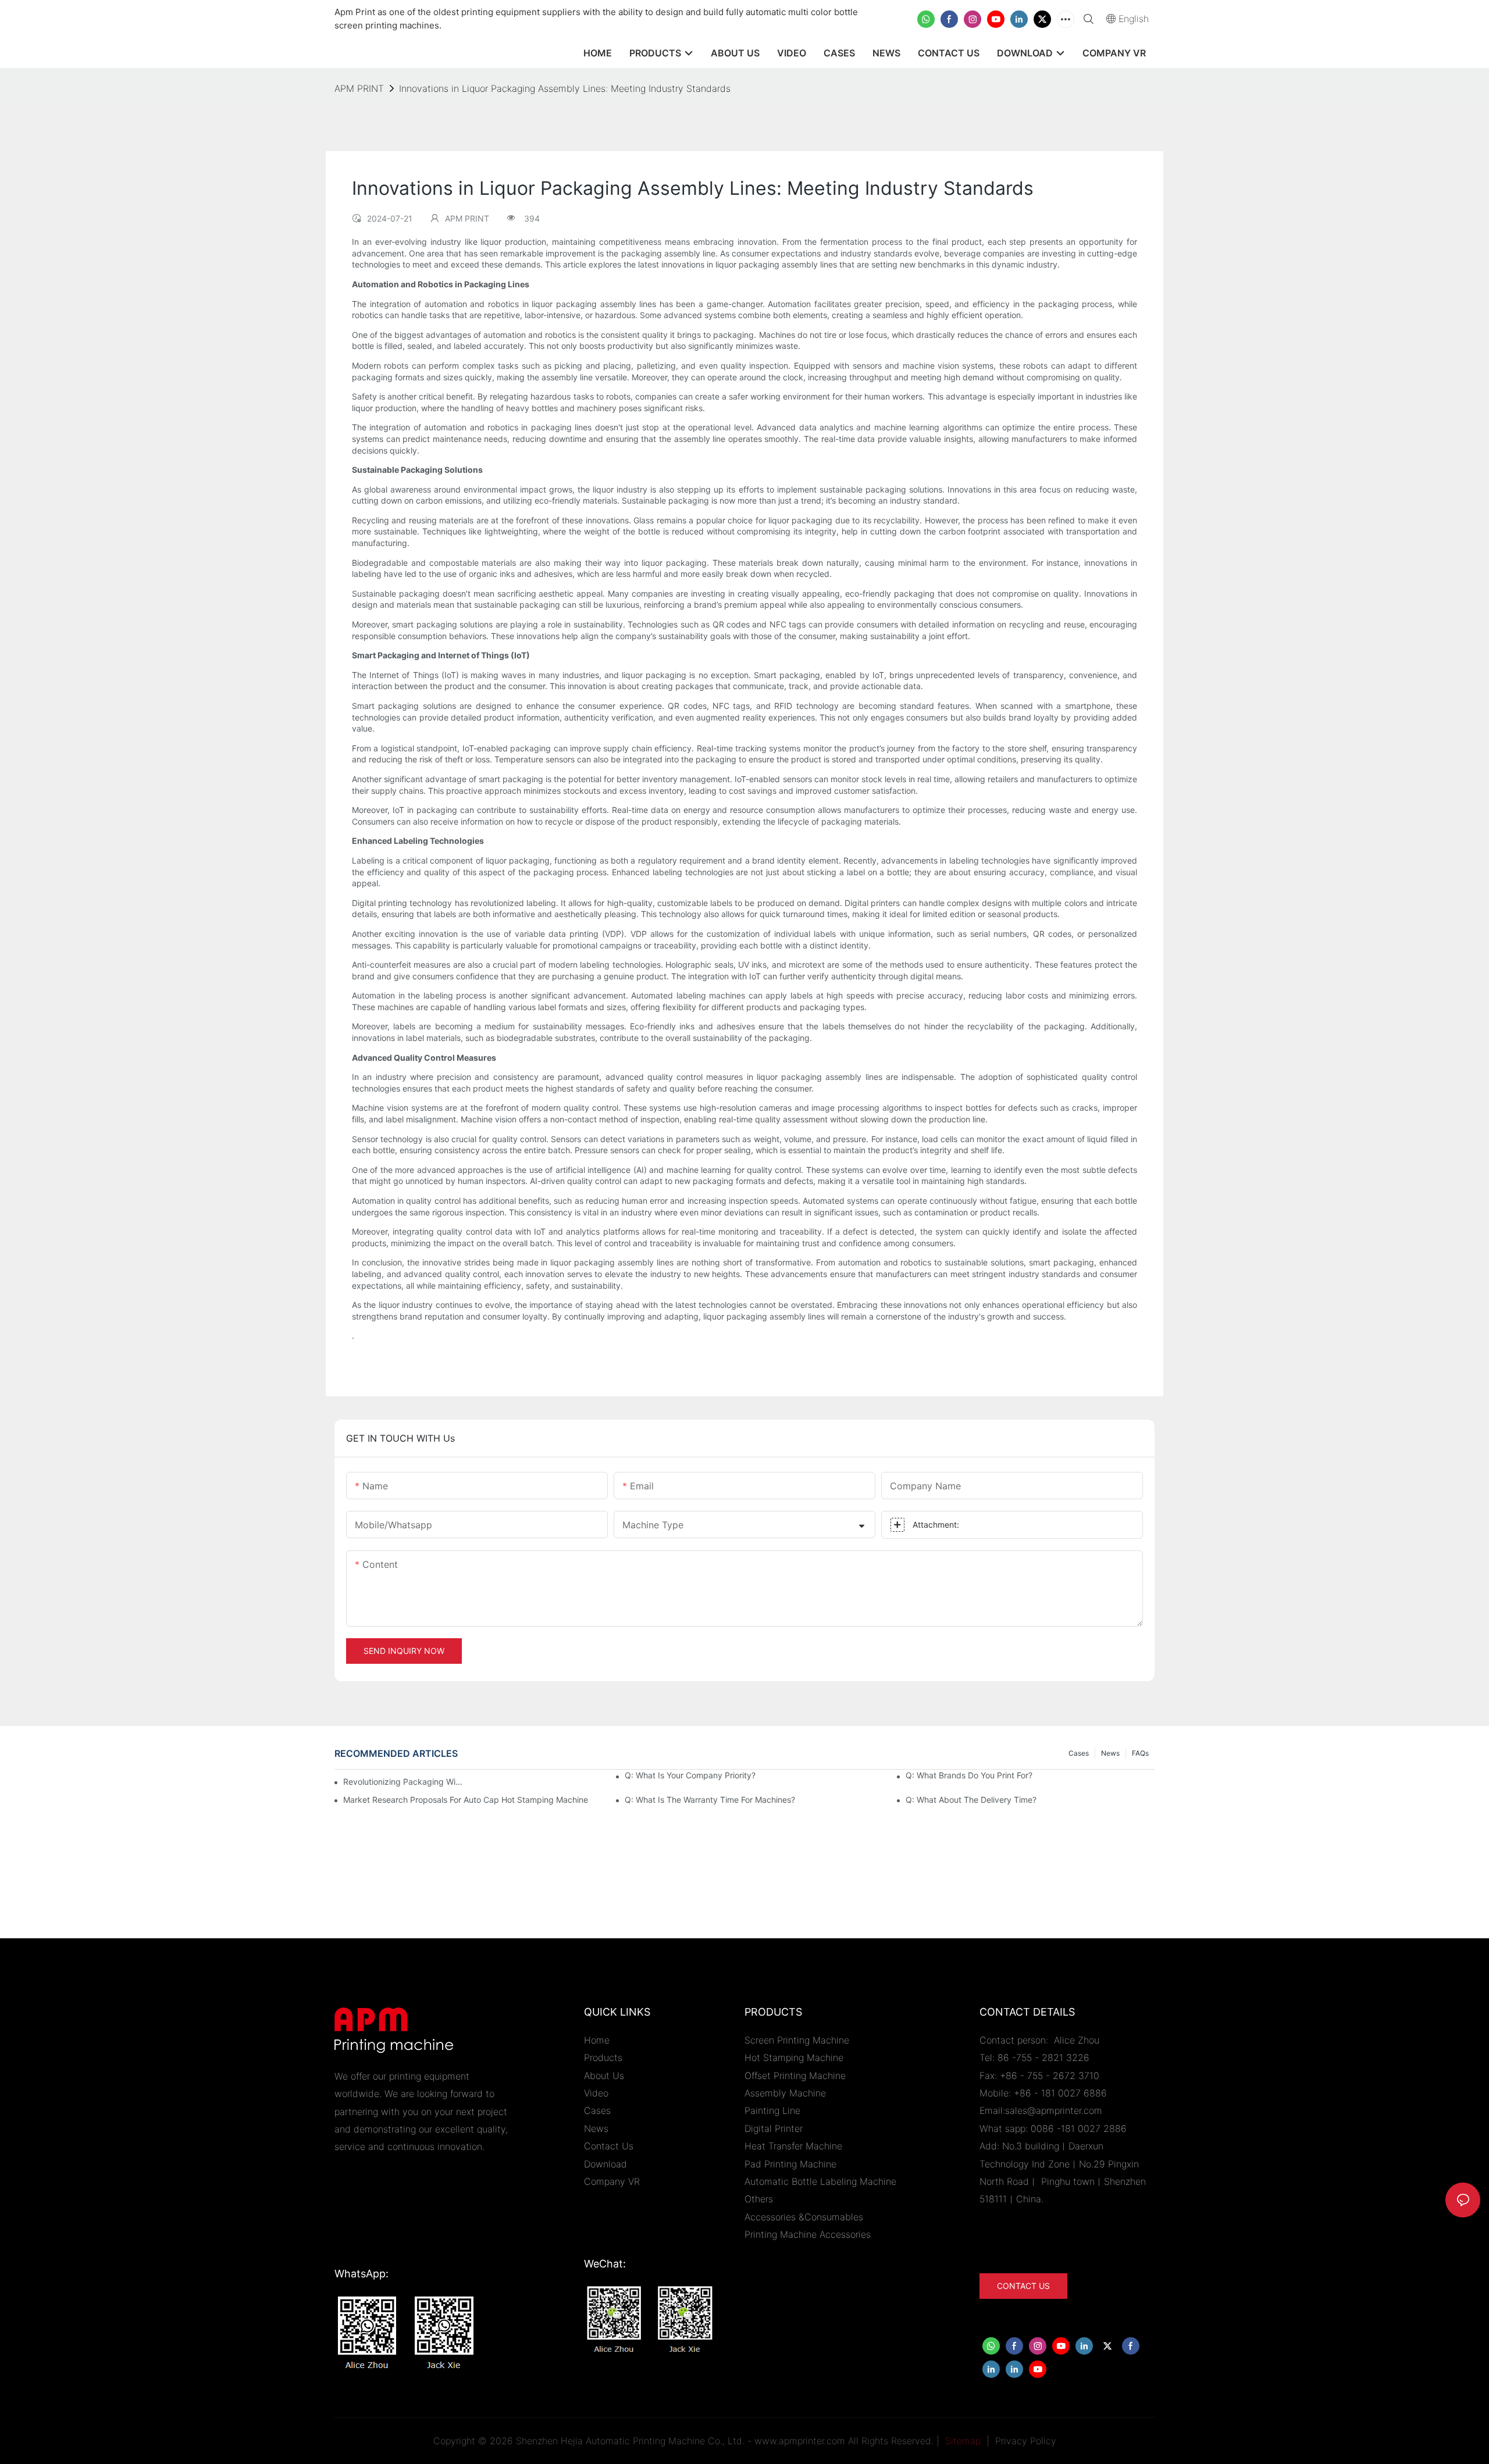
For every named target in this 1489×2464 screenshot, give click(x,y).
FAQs (1140, 1753)
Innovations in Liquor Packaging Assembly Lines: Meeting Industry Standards (565, 88)
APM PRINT (359, 88)
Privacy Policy (1026, 2441)
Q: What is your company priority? (690, 1775)
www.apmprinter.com (800, 2441)
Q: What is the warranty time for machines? (710, 1800)
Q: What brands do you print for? (969, 1775)
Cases (1079, 1753)
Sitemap (961, 2441)
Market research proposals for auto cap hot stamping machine (466, 1800)
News (1110, 1753)
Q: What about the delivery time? (971, 1800)
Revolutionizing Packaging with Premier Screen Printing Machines (404, 1782)
